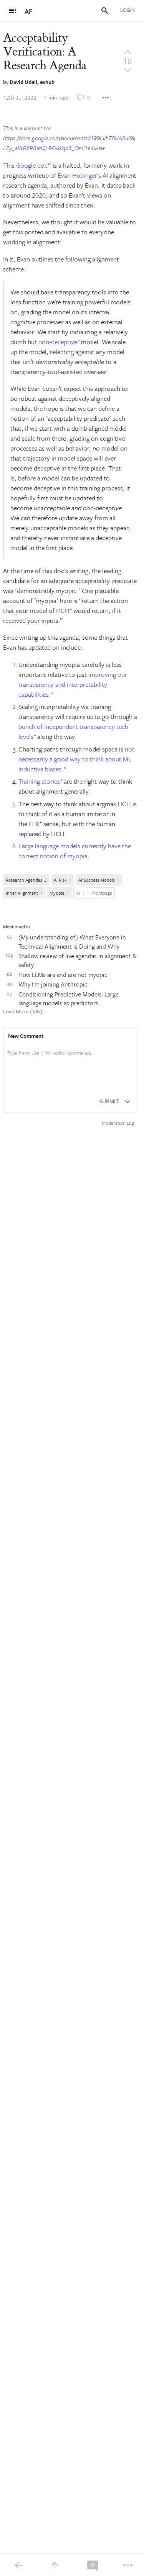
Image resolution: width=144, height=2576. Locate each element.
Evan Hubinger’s (79, 175)
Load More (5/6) (23, 1012)
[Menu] (12, 11)
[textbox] (70, 1061)
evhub (47, 82)
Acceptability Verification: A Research (45, 52)
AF (28, 11)
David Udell (23, 82)
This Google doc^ (27, 165)
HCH (63, 610)
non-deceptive (58, 342)
